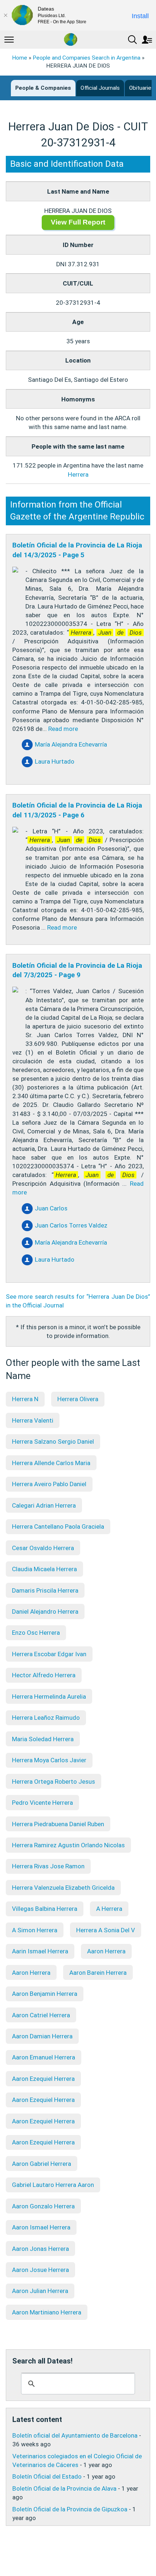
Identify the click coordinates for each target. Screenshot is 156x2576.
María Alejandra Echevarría (71, 744)
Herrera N (25, 1399)
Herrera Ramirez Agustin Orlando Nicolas (68, 1845)
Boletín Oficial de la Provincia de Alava (64, 2488)
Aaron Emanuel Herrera (44, 2057)
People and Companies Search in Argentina (87, 58)
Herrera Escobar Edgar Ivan (49, 1654)
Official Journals (100, 88)
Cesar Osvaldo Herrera (43, 1548)
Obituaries (142, 88)
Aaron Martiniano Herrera (47, 2312)
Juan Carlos (51, 1208)
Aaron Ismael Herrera (41, 2227)
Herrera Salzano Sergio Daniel (53, 1441)
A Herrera (109, 1909)
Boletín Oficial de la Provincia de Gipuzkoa (70, 2509)
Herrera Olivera (78, 1399)
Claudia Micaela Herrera (44, 1569)
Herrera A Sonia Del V (106, 1930)
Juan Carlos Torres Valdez (71, 1225)
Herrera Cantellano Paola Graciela (58, 1526)
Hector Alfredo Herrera (44, 1675)
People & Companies (43, 88)
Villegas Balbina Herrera (45, 1909)
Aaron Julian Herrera (40, 2291)
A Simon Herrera (35, 1930)
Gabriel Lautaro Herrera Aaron (53, 2185)
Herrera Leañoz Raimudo (46, 1718)
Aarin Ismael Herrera (40, 1951)
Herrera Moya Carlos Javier (49, 1760)
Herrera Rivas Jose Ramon (48, 1866)
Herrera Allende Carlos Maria (51, 1463)
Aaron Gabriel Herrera (42, 2164)
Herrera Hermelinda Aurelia (49, 1697)
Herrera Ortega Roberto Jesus (54, 1782)
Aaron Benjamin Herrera (45, 1994)
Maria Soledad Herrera (43, 1739)
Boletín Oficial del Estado (47, 2476)
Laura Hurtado (55, 761)
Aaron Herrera (106, 1951)
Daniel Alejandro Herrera (45, 1611)
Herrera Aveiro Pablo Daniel (49, 1484)
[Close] (5, 15)
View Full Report (78, 222)
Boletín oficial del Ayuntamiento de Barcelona (75, 2435)
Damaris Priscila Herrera (45, 1590)
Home (20, 58)
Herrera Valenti (33, 1420)
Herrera (78, 474)
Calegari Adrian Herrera (44, 1505)
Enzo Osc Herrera (36, 1633)
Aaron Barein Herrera (98, 1973)
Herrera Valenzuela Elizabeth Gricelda (63, 1888)
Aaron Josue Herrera (40, 2270)
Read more (63, 729)
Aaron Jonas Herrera (40, 2249)
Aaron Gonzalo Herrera (43, 2206)
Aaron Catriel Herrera (41, 2015)
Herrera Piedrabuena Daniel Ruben (58, 1824)
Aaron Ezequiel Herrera (43, 2079)
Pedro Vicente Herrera (42, 1803)
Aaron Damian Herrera (42, 2036)
